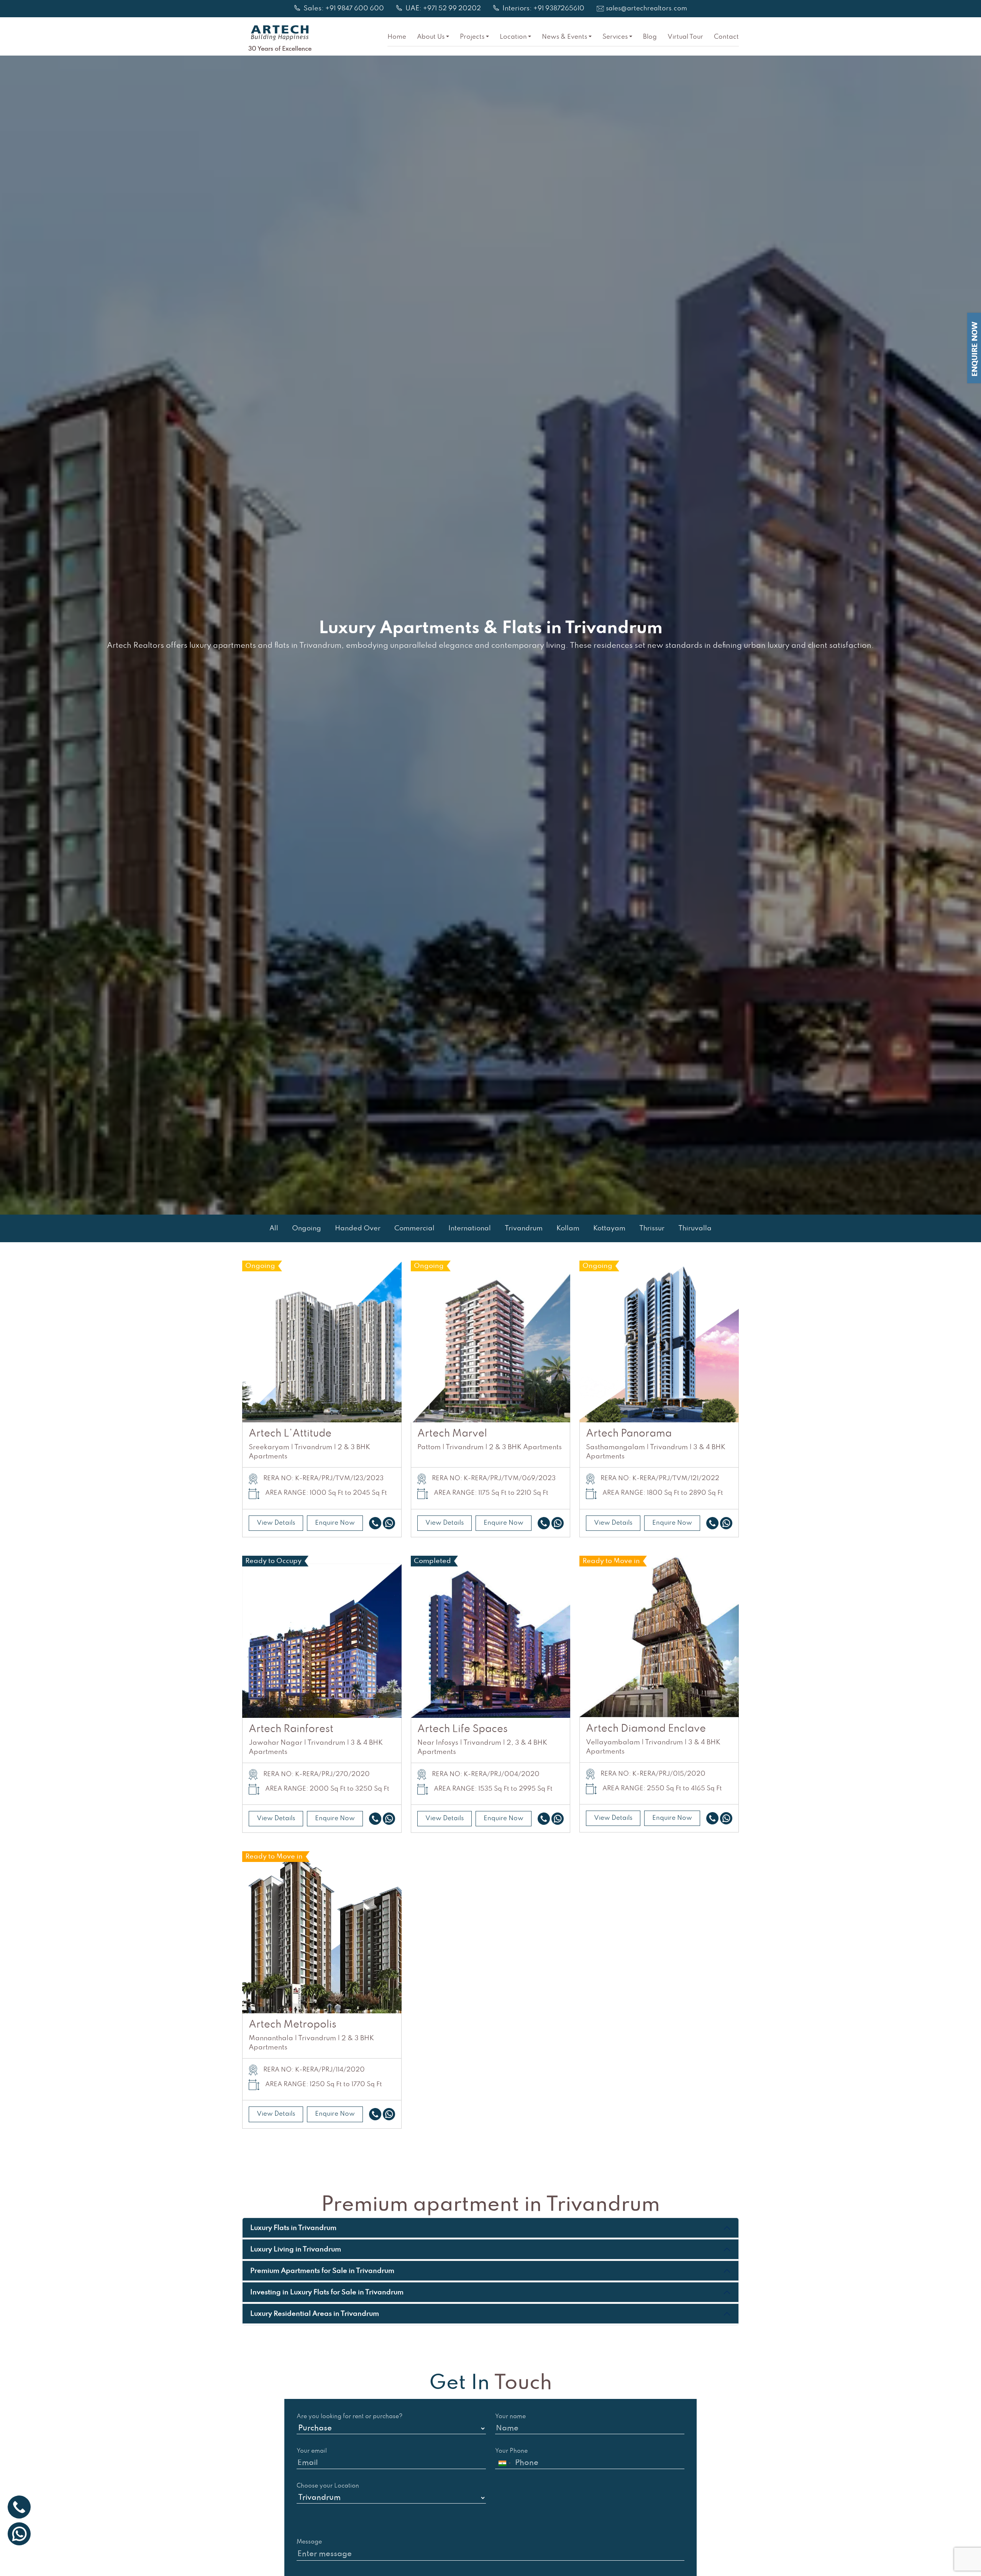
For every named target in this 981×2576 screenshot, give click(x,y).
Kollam (568, 1228)
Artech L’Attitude (290, 1434)
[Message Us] (389, 1523)
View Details (276, 1523)
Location (513, 37)
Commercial (414, 1228)
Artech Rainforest (291, 1729)
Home (397, 37)
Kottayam (609, 1228)
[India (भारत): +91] (504, 2463)
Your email (312, 2451)
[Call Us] (375, 1523)
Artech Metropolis (293, 2025)
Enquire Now (335, 1523)
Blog (650, 37)
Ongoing (307, 1228)
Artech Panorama (629, 1434)
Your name (510, 2417)
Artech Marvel (452, 1434)
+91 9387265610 (559, 9)
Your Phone (511, 2451)
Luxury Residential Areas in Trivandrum (315, 2314)
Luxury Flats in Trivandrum (293, 2228)
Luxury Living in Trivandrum (296, 2249)
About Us (431, 37)
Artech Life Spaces (463, 1729)
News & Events (564, 37)
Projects (472, 37)
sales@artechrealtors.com (646, 9)
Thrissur (652, 1228)
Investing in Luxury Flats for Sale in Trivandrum (327, 2292)
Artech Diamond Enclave (646, 1729)
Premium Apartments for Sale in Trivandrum (322, 2271)
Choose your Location (328, 2486)
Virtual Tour (685, 37)
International (470, 1228)
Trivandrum (524, 1228)
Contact (726, 37)
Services (615, 37)
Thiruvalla (695, 1228)
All (274, 1228)
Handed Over (358, 1228)
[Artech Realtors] (280, 33)
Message (309, 2542)
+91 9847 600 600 (355, 9)
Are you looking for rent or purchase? (350, 2417)
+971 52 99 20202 (452, 9)
